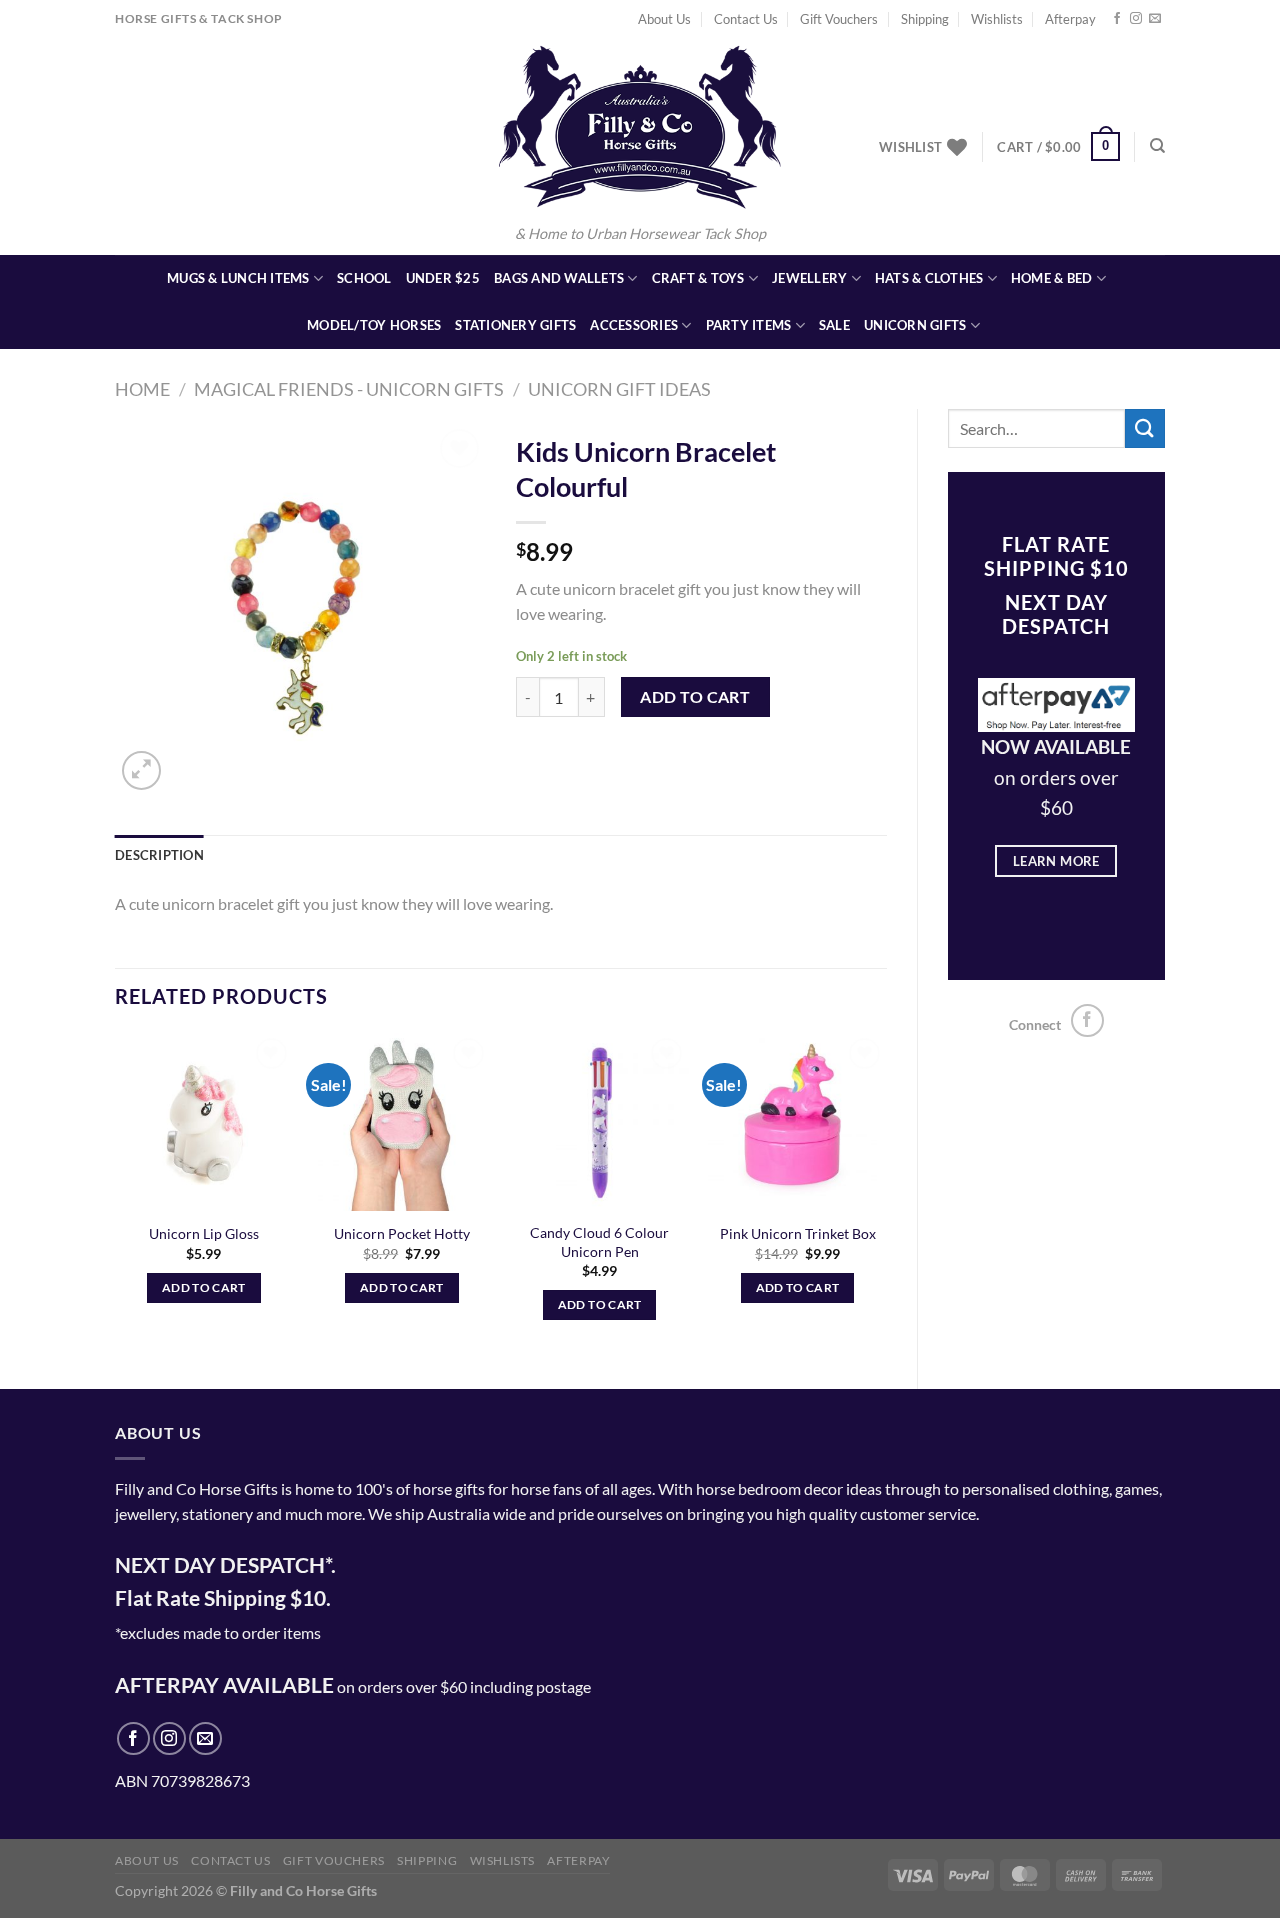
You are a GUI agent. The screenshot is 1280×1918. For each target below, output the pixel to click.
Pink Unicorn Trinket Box (798, 1233)
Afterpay (1070, 19)
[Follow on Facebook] (1117, 19)
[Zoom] (141, 770)
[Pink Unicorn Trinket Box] (797, 1122)
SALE (834, 325)
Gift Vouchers (839, 19)
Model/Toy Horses (374, 325)
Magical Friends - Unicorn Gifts (349, 389)
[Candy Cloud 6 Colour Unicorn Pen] (600, 1122)
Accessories (634, 325)
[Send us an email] (1155, 19)
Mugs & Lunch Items (238, 278)
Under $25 (443, 278)
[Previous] (116, 1194)
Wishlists (997, 19)
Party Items (749, 325)
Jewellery (809, 278)
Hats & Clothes (929, 278)
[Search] (1157, 146)
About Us (664, 19)
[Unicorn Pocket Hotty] (402, 1122)
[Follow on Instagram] (1136, 19)
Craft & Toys (698, 278)
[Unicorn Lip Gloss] (204, 1122)
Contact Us (746, 19)
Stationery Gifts (515, 325)
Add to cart (695, 697)
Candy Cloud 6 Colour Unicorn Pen (599, 1242)
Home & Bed (1052, 278)
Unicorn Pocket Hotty (402, 1233)
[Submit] (1145, 428)
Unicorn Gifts (915, 325)
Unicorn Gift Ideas (619, 389)
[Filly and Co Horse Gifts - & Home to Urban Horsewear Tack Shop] (640, 127)
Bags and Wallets (559, 278)
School (364, 278)
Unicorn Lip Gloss (204, 1233)
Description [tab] (159, 855)
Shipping (925, 19)
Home (142, 389)
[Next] (886, 1194)
